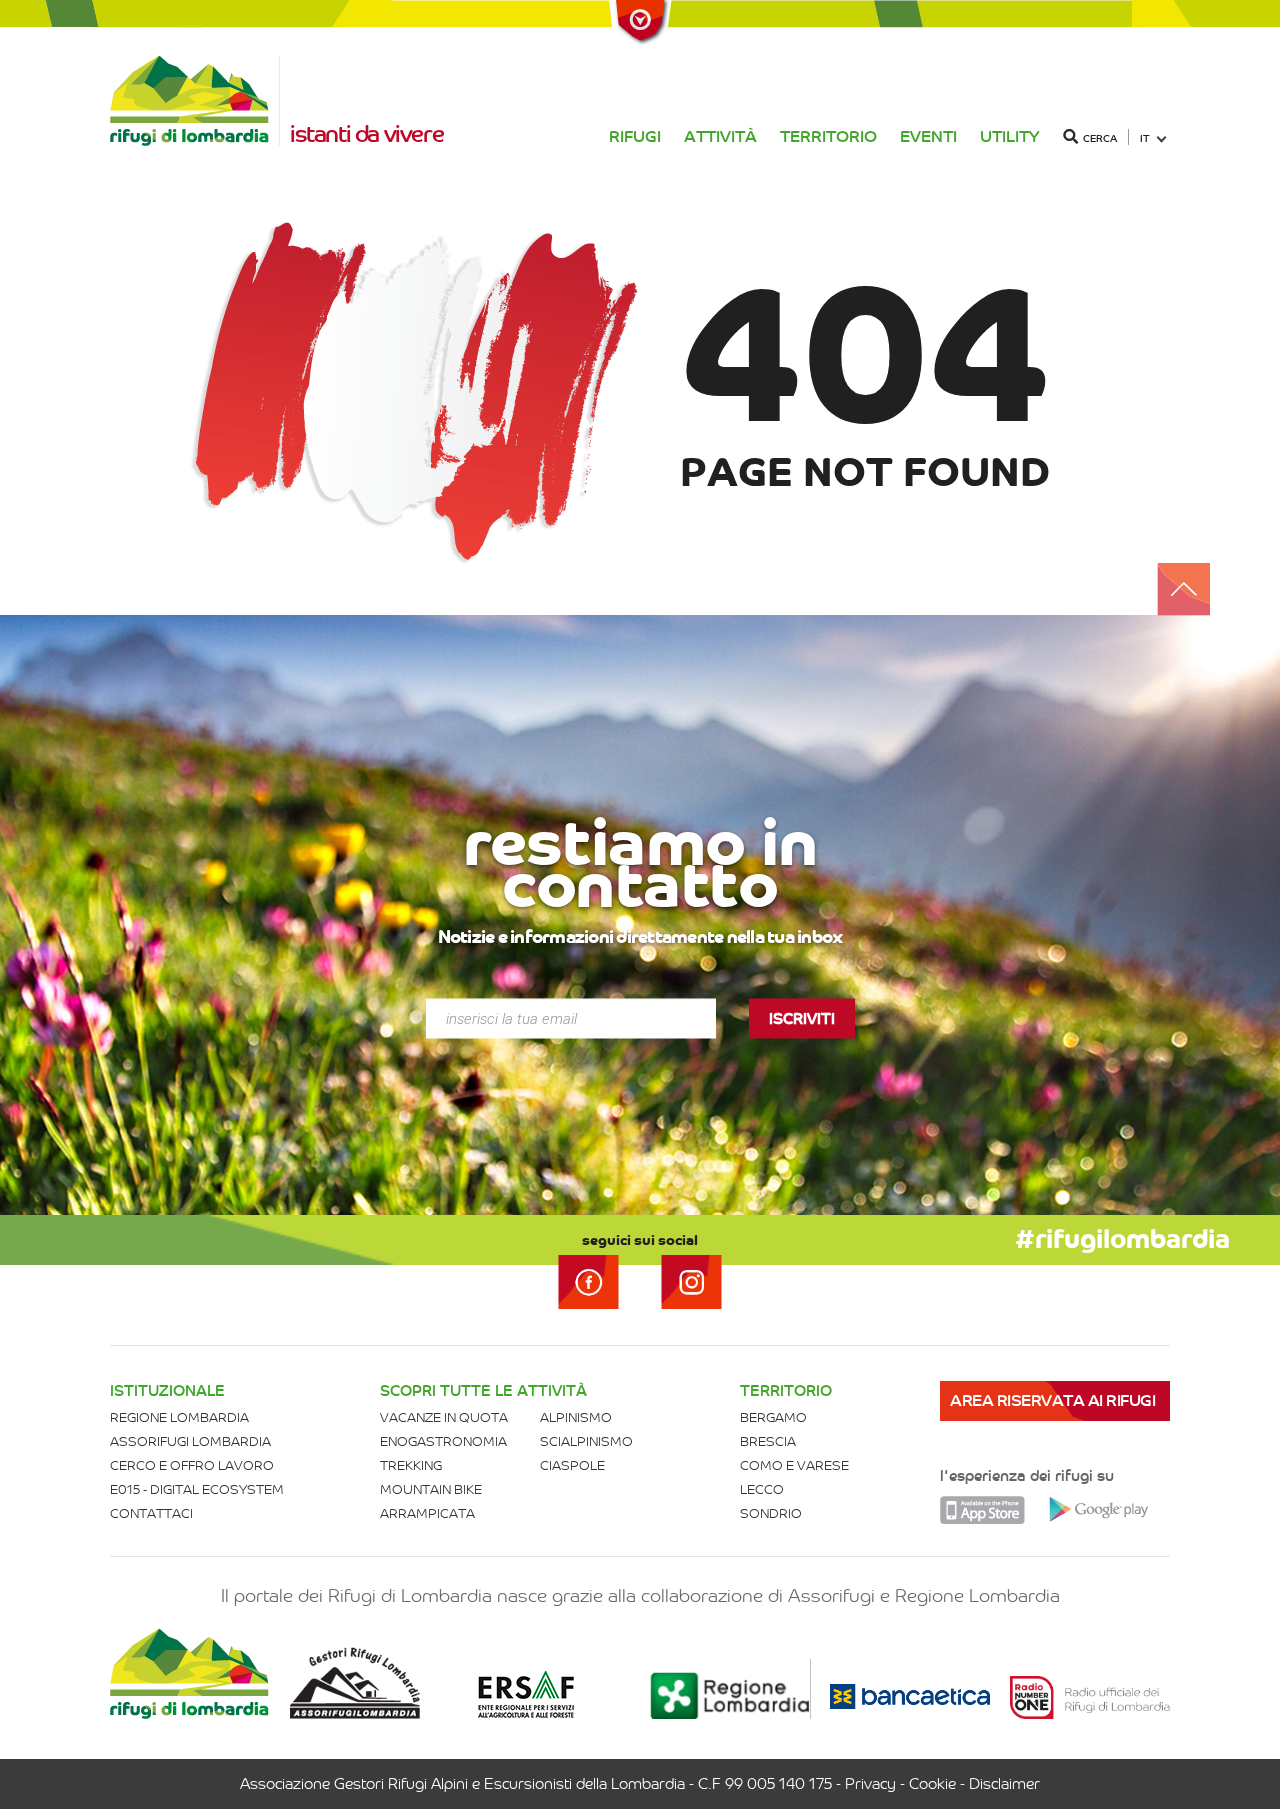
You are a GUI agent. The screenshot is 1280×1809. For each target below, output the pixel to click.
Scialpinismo (586, 1441)
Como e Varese (794, 1465)
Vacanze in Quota (444, 1417)
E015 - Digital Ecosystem (197, 1489)
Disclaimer (1004, 1784)
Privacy (870, 1784)
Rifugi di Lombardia (195, 100)
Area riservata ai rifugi (1052, 1400)
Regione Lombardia (179, 1417)
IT (1145, 138)
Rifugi (635, 136)
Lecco (762, 1489)
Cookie (932, 1784)
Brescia (768, 1441)
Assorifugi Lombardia (190, 1441)
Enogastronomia (443, 1441)
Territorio (828, 136)
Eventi (928, 136)
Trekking (411, 1465)
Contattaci (151, 1513)
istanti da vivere (366, 134)
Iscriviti (802, 1019)
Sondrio (771, 1513)
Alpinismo (576, 1417)
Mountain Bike (431, 1489)
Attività (720, 136)
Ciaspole (572, 1465)
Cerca (1100, 138)
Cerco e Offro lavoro (192, 1465)
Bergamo (773, 1417)
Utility (1010, 136)
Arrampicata (427, 1513)
